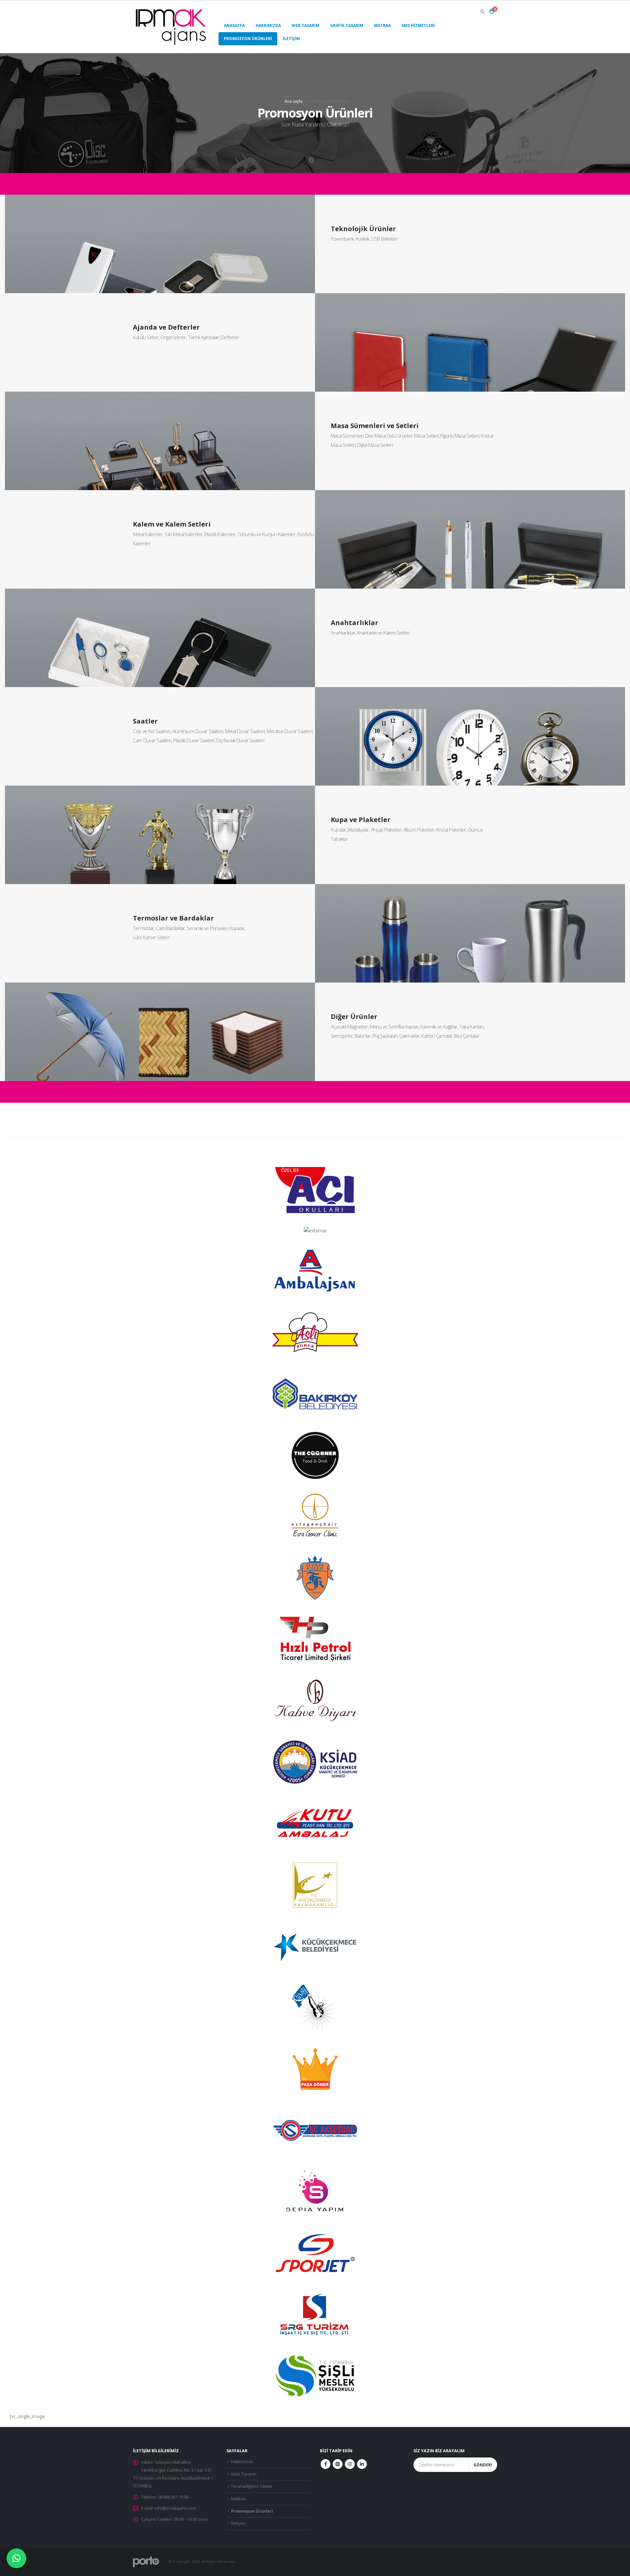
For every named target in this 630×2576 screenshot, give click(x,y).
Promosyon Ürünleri (248, 39)
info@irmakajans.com (175, 2508)
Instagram (350, 2464)
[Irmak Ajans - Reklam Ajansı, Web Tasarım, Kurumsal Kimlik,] (171, 27)
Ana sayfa (294, 101)
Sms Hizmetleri (418, 25)
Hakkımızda (268, 25)
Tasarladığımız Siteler (252, 2486)
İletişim (291, 39)
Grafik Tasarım (347, 25)
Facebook (325, 2464)
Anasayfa (234, 25)
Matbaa (382, 25)
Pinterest (338, 2464)
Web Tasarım (305, 25)
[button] (16, 2558)
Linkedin (362, 2464)
